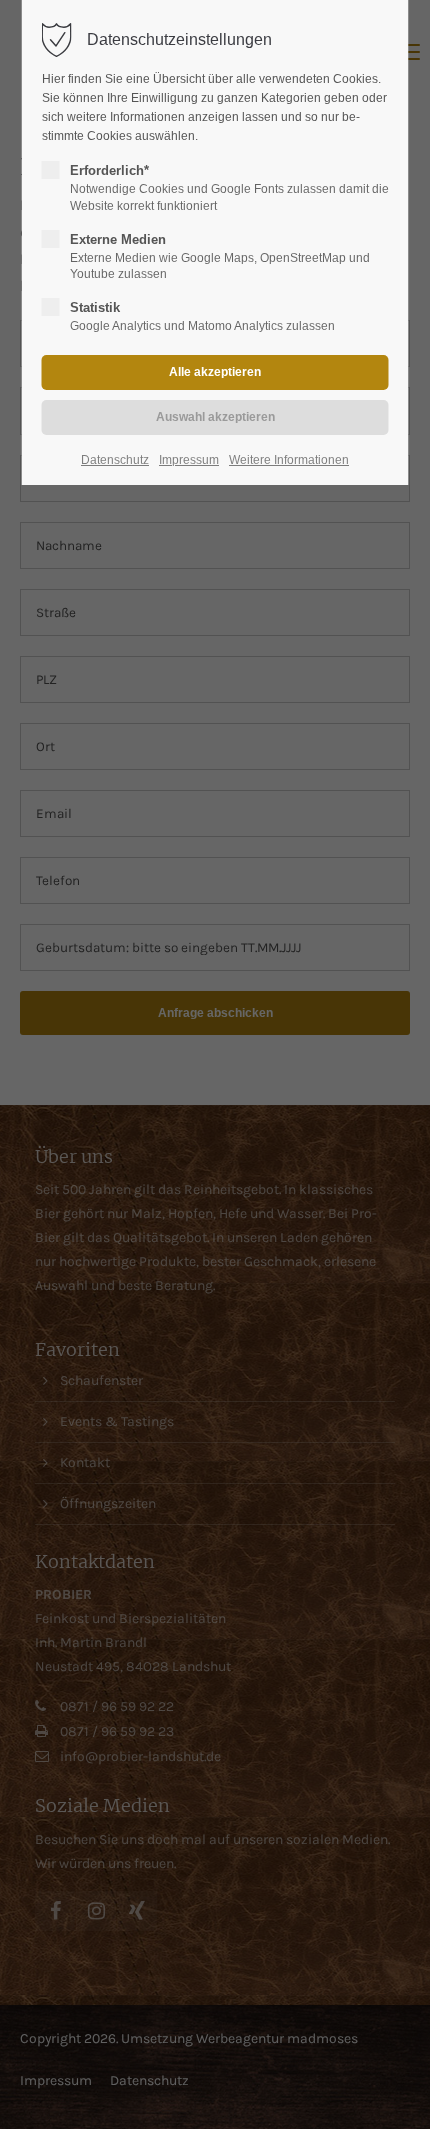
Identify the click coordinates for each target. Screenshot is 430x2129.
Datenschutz (115, 460)
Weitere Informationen (289, 460)
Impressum (189, 460)
